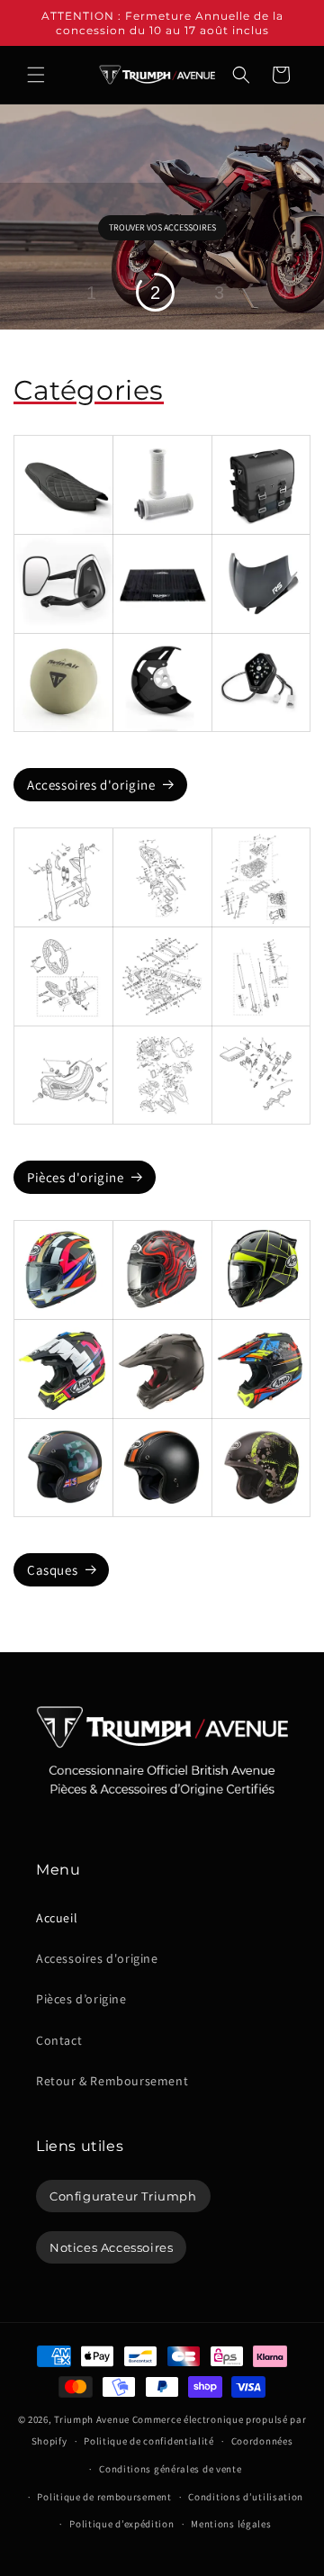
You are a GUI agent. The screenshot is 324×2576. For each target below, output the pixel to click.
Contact (59, 2040)
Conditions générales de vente (170, 2469)
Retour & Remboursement (112, 2081)
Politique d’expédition (121, 2524)
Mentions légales (231, 2524)
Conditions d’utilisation (246, 2497)
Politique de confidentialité (149, 2441)
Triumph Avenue (92, 2419)
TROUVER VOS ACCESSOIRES (162, 227)
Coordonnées (262, 2441)
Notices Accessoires (111, 2247)
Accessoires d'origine (91, 785)
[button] (36, 75)
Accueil (57, 1918)
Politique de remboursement (104, 2497)
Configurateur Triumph (123, 2196)
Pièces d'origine (76, 1177)
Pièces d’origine (81, 1999)
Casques (52, 1570)
